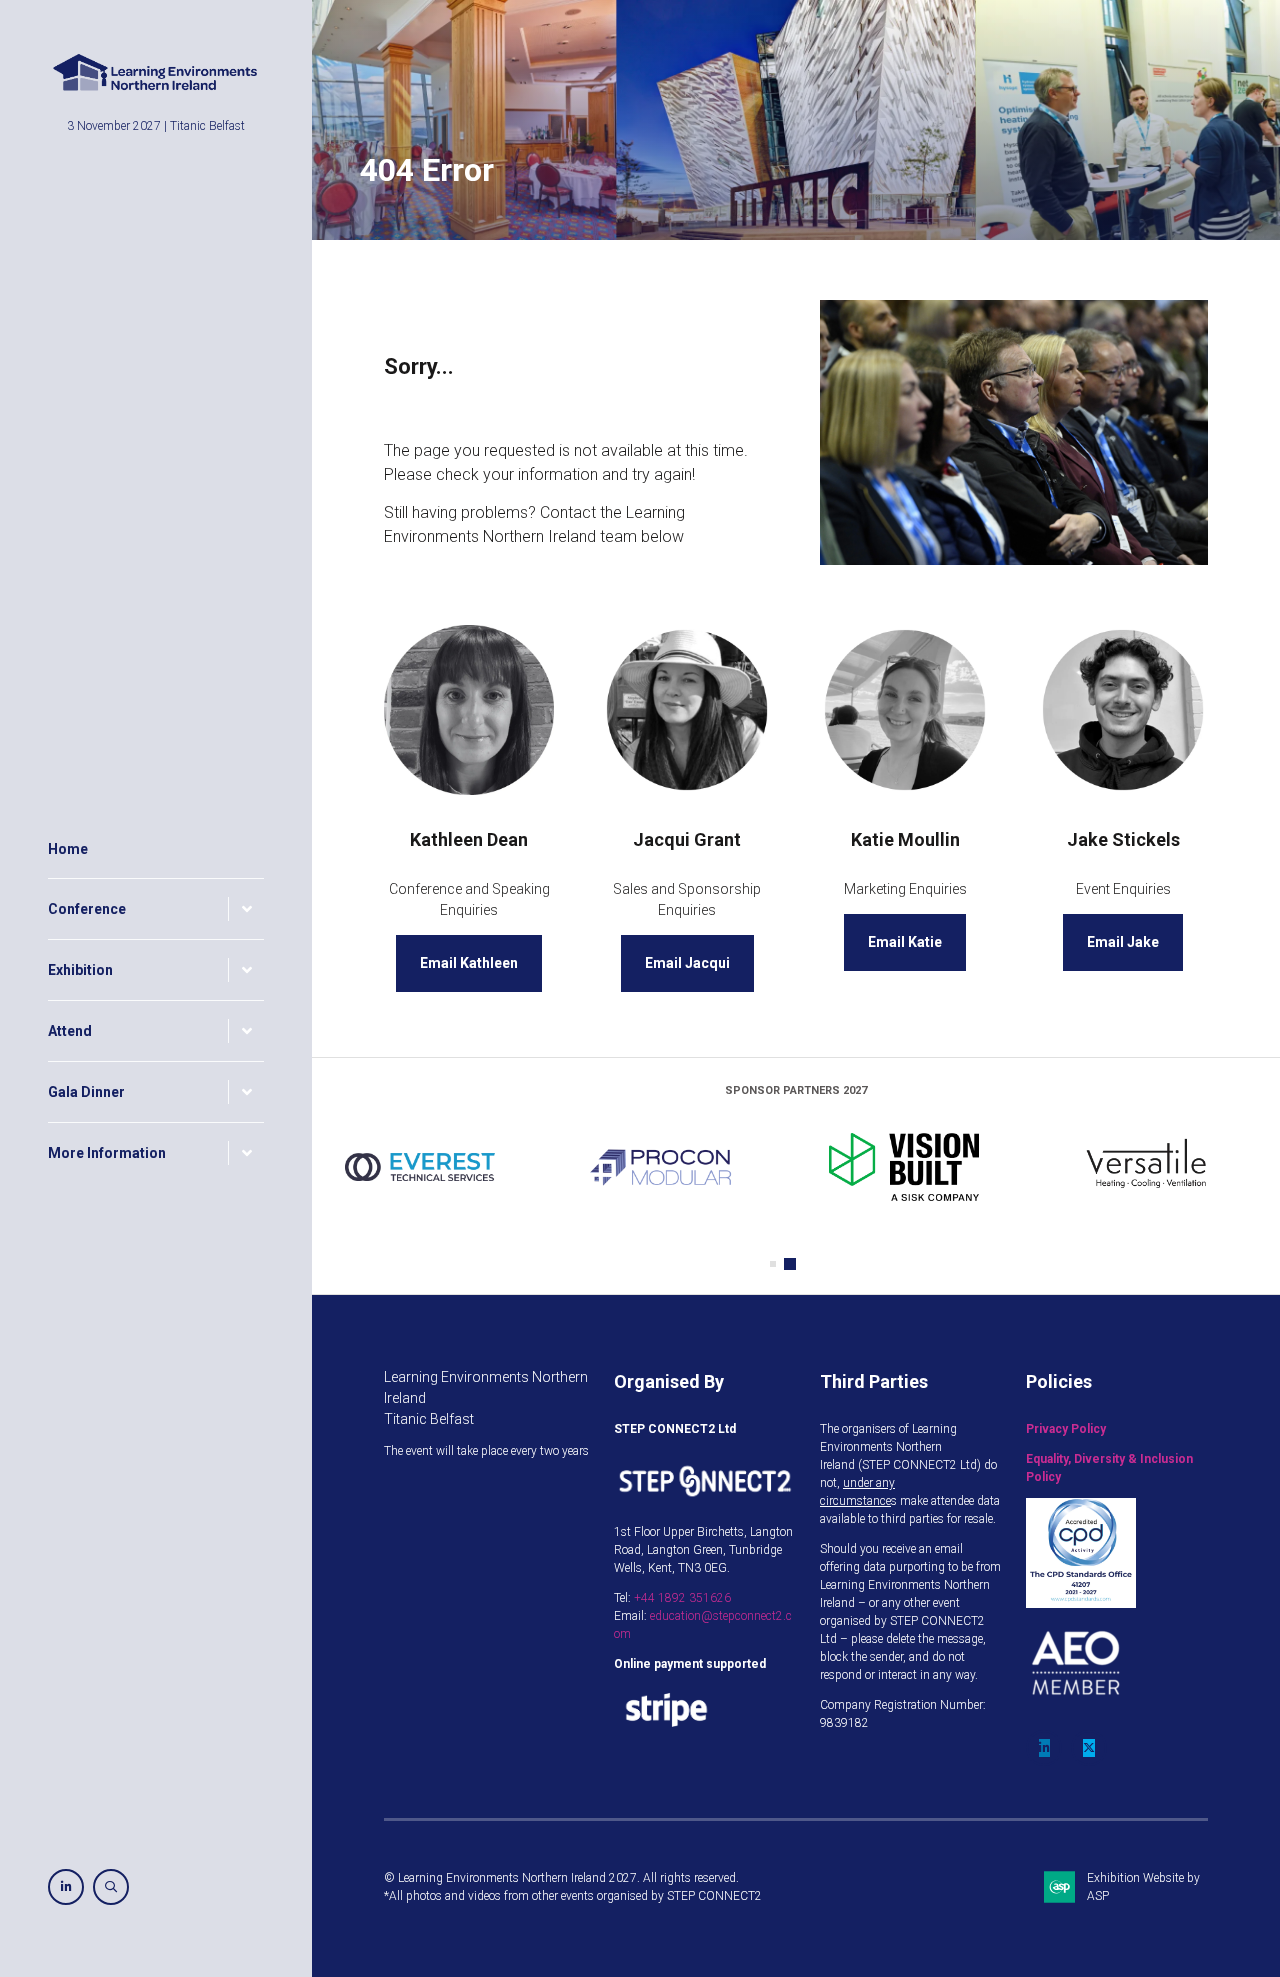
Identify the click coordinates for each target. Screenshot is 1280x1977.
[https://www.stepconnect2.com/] (705, 1502)
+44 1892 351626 (682, 1598)
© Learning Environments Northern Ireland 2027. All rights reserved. (561, 1878)
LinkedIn (66, 1887)
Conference (87, 909)
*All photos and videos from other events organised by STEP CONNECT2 (573, 1896)
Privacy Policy (1066, 1429)
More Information (107, 1153)
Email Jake (1123, 942)
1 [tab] (776, 1264)
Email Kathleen (469, 963)
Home (68, 849)
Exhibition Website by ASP (1143, 1887)
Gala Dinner (86, 1092)
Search (111, 1887)
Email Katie (905, 942)
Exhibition (80, 970)
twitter (1089, 1748)
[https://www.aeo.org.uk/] (1076, 1709)
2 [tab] (793, 1264)
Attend (70, 1031)
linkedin (1044, 1748)
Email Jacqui (687, 963)
